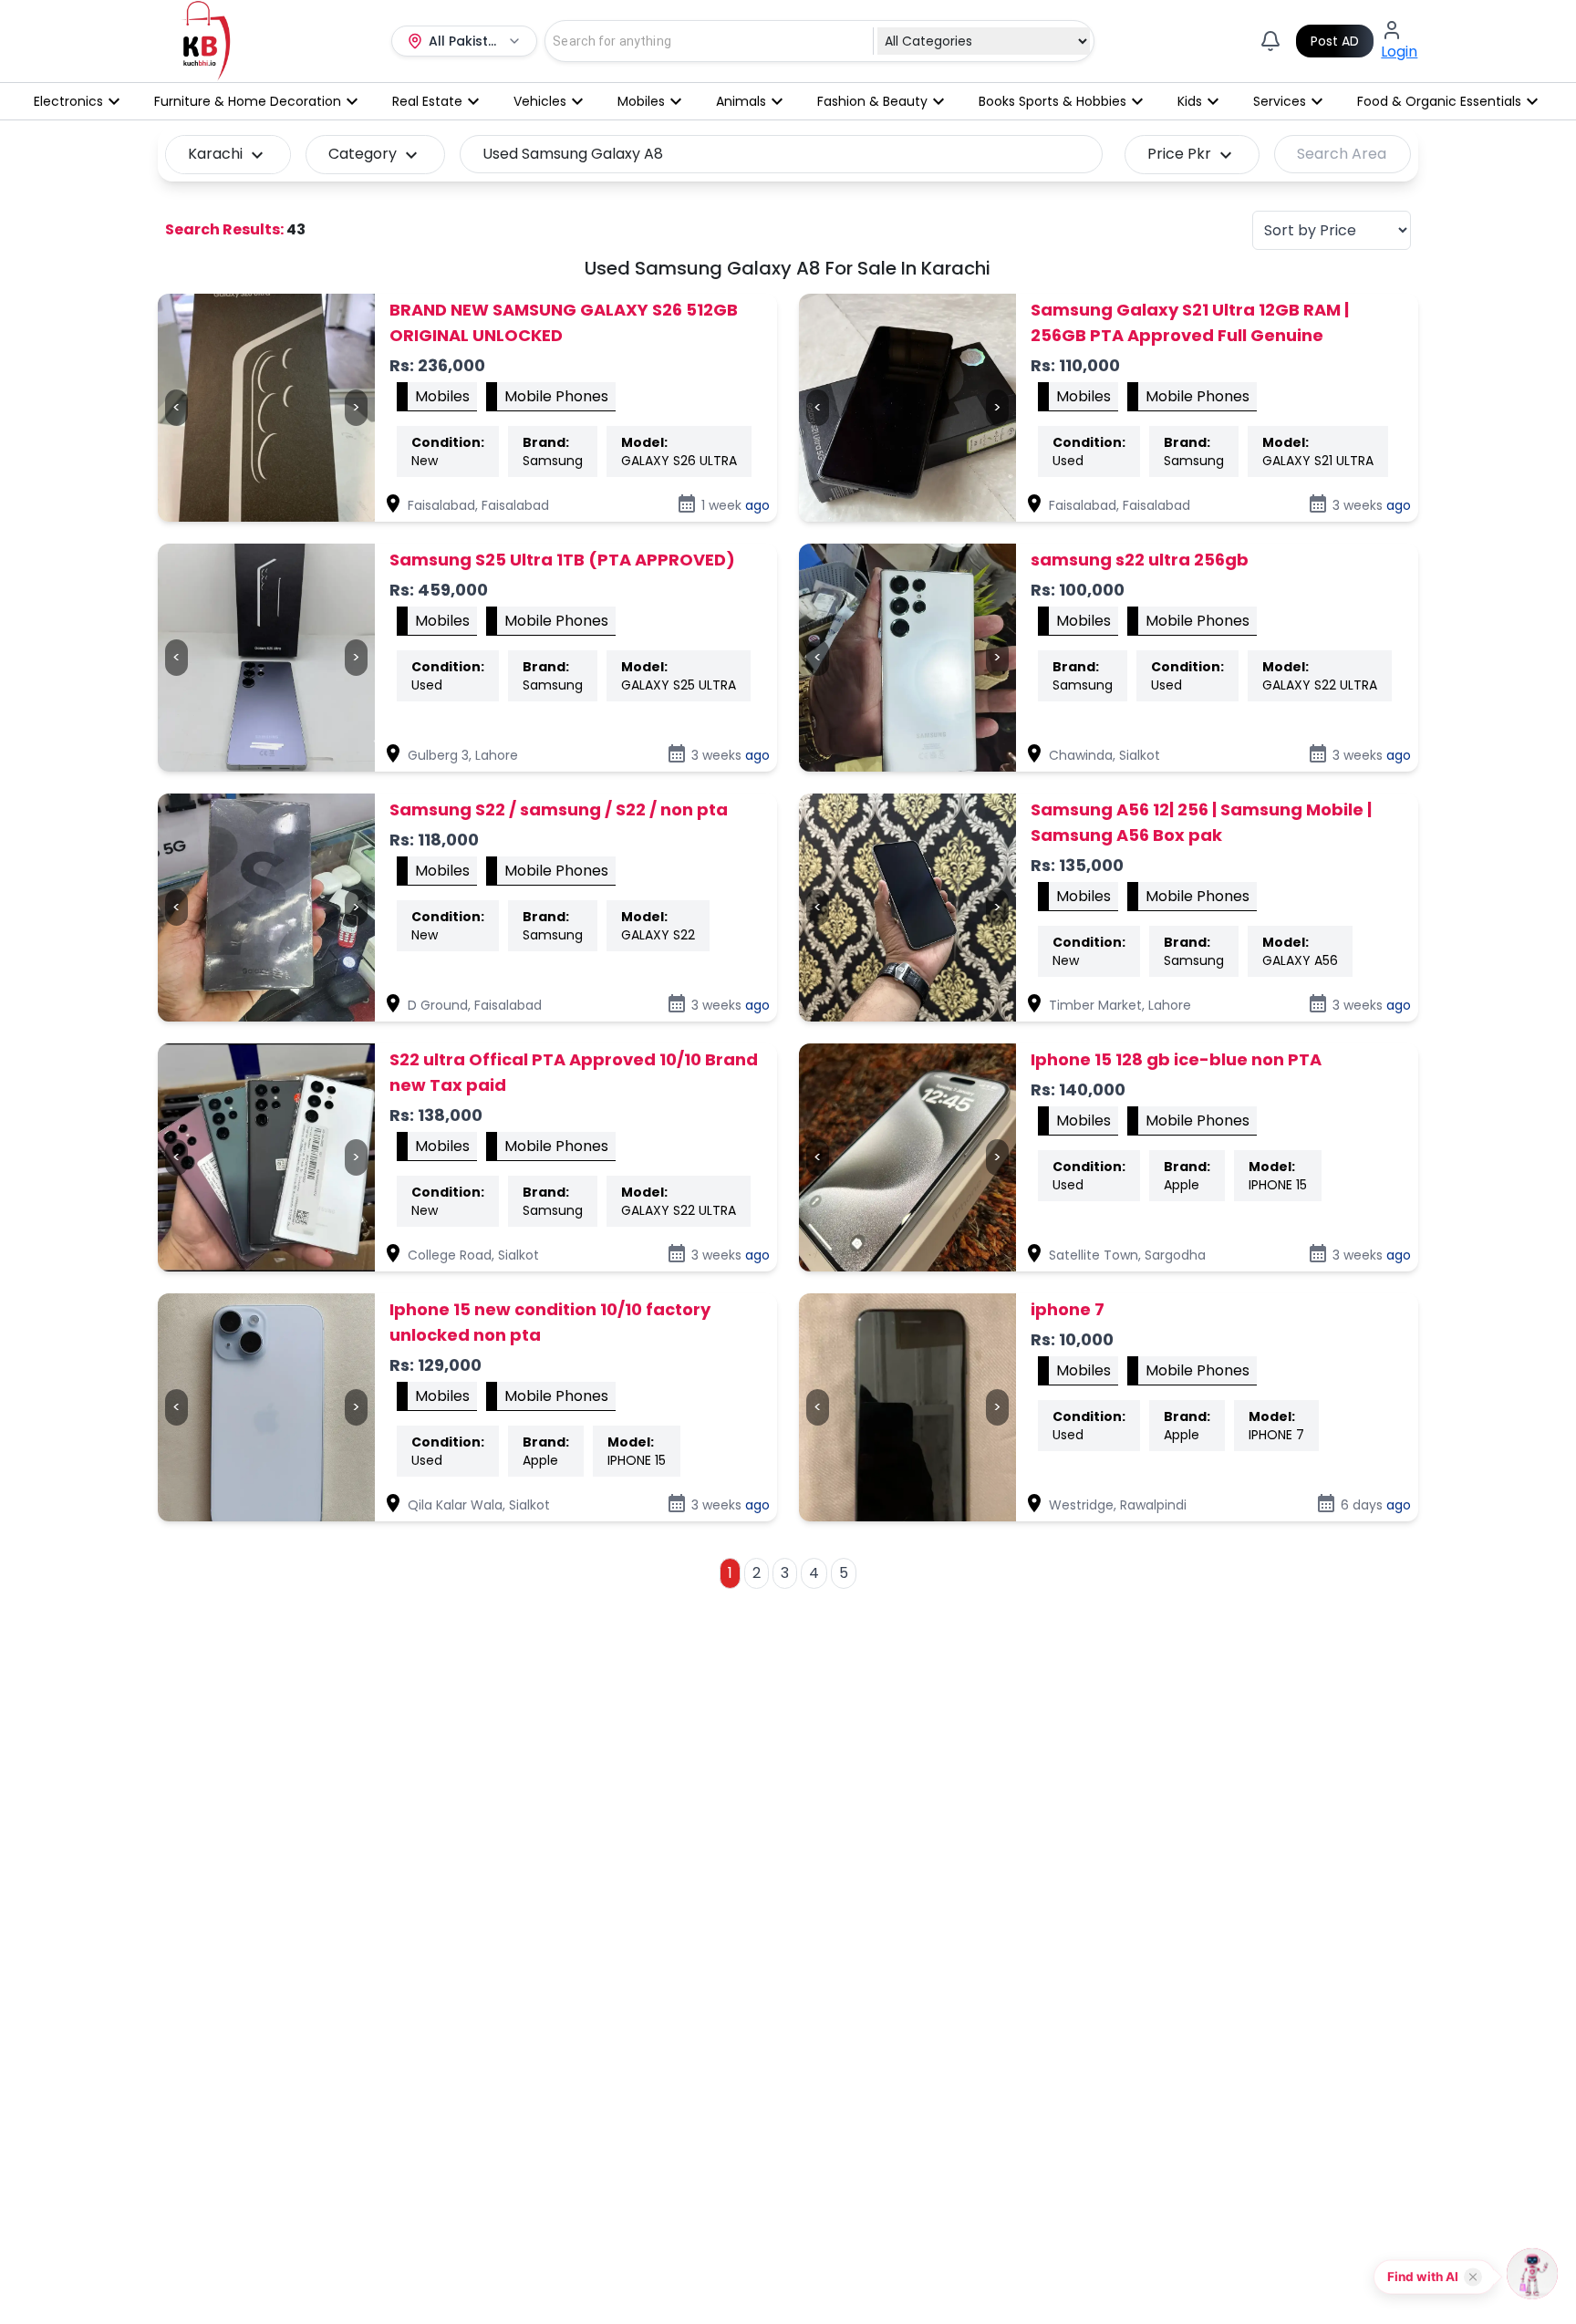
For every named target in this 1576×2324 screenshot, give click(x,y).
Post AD (1335, 41)
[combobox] (699, 41)
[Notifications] (1270, 41)
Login (1399, 52)
